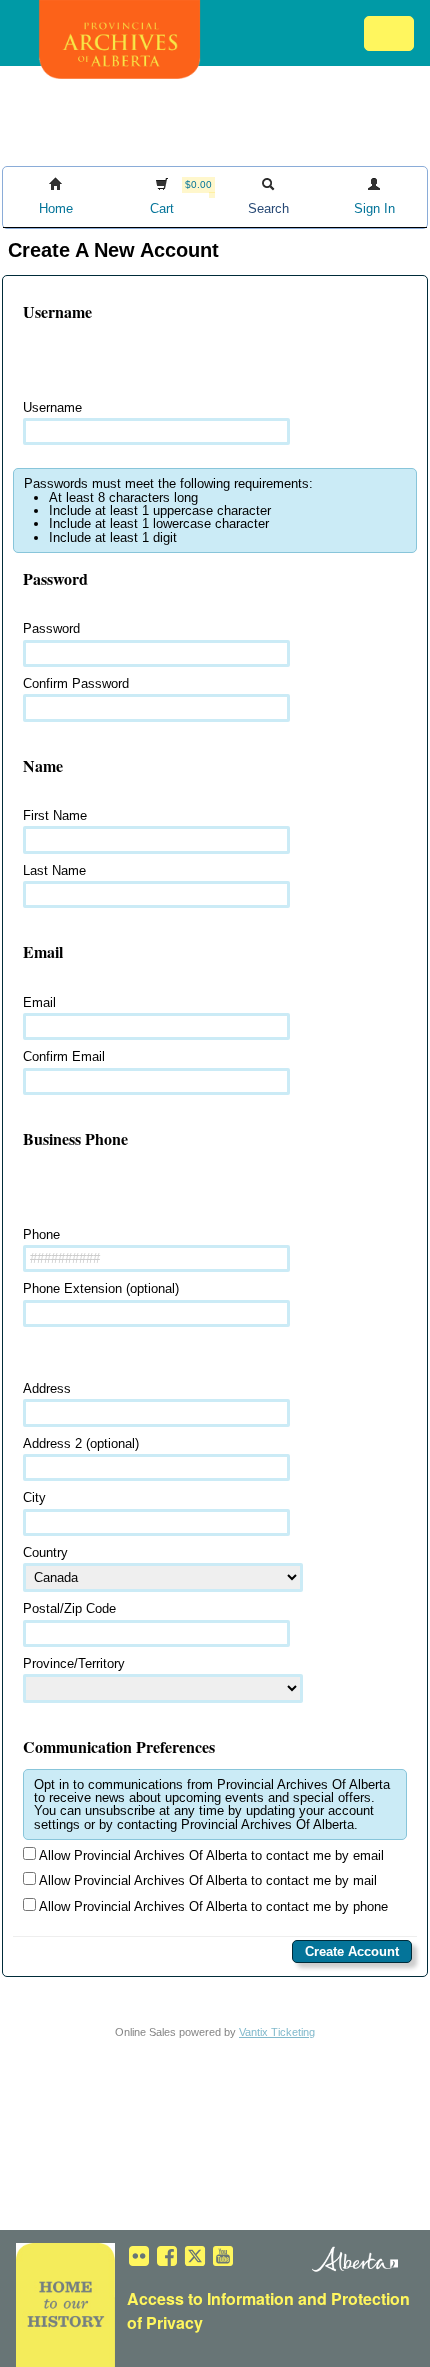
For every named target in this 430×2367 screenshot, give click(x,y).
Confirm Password (76, 683)
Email (39, 1002)
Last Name (54, 870)
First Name (55, 815)
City (34, 1497)
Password (51, 628)
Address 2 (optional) (81, 1443)
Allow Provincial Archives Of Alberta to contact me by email (210, 1855)
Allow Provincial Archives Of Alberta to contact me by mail (206, 1880)
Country (45, 1552)
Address (47, 1388)
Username (52, 407)
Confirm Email (64, 1056)
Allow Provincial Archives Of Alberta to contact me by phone (212, 1906)
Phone (41, 1234)
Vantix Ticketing (277, 2032)
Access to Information (210, 2298)
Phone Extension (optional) (101, 1288)
